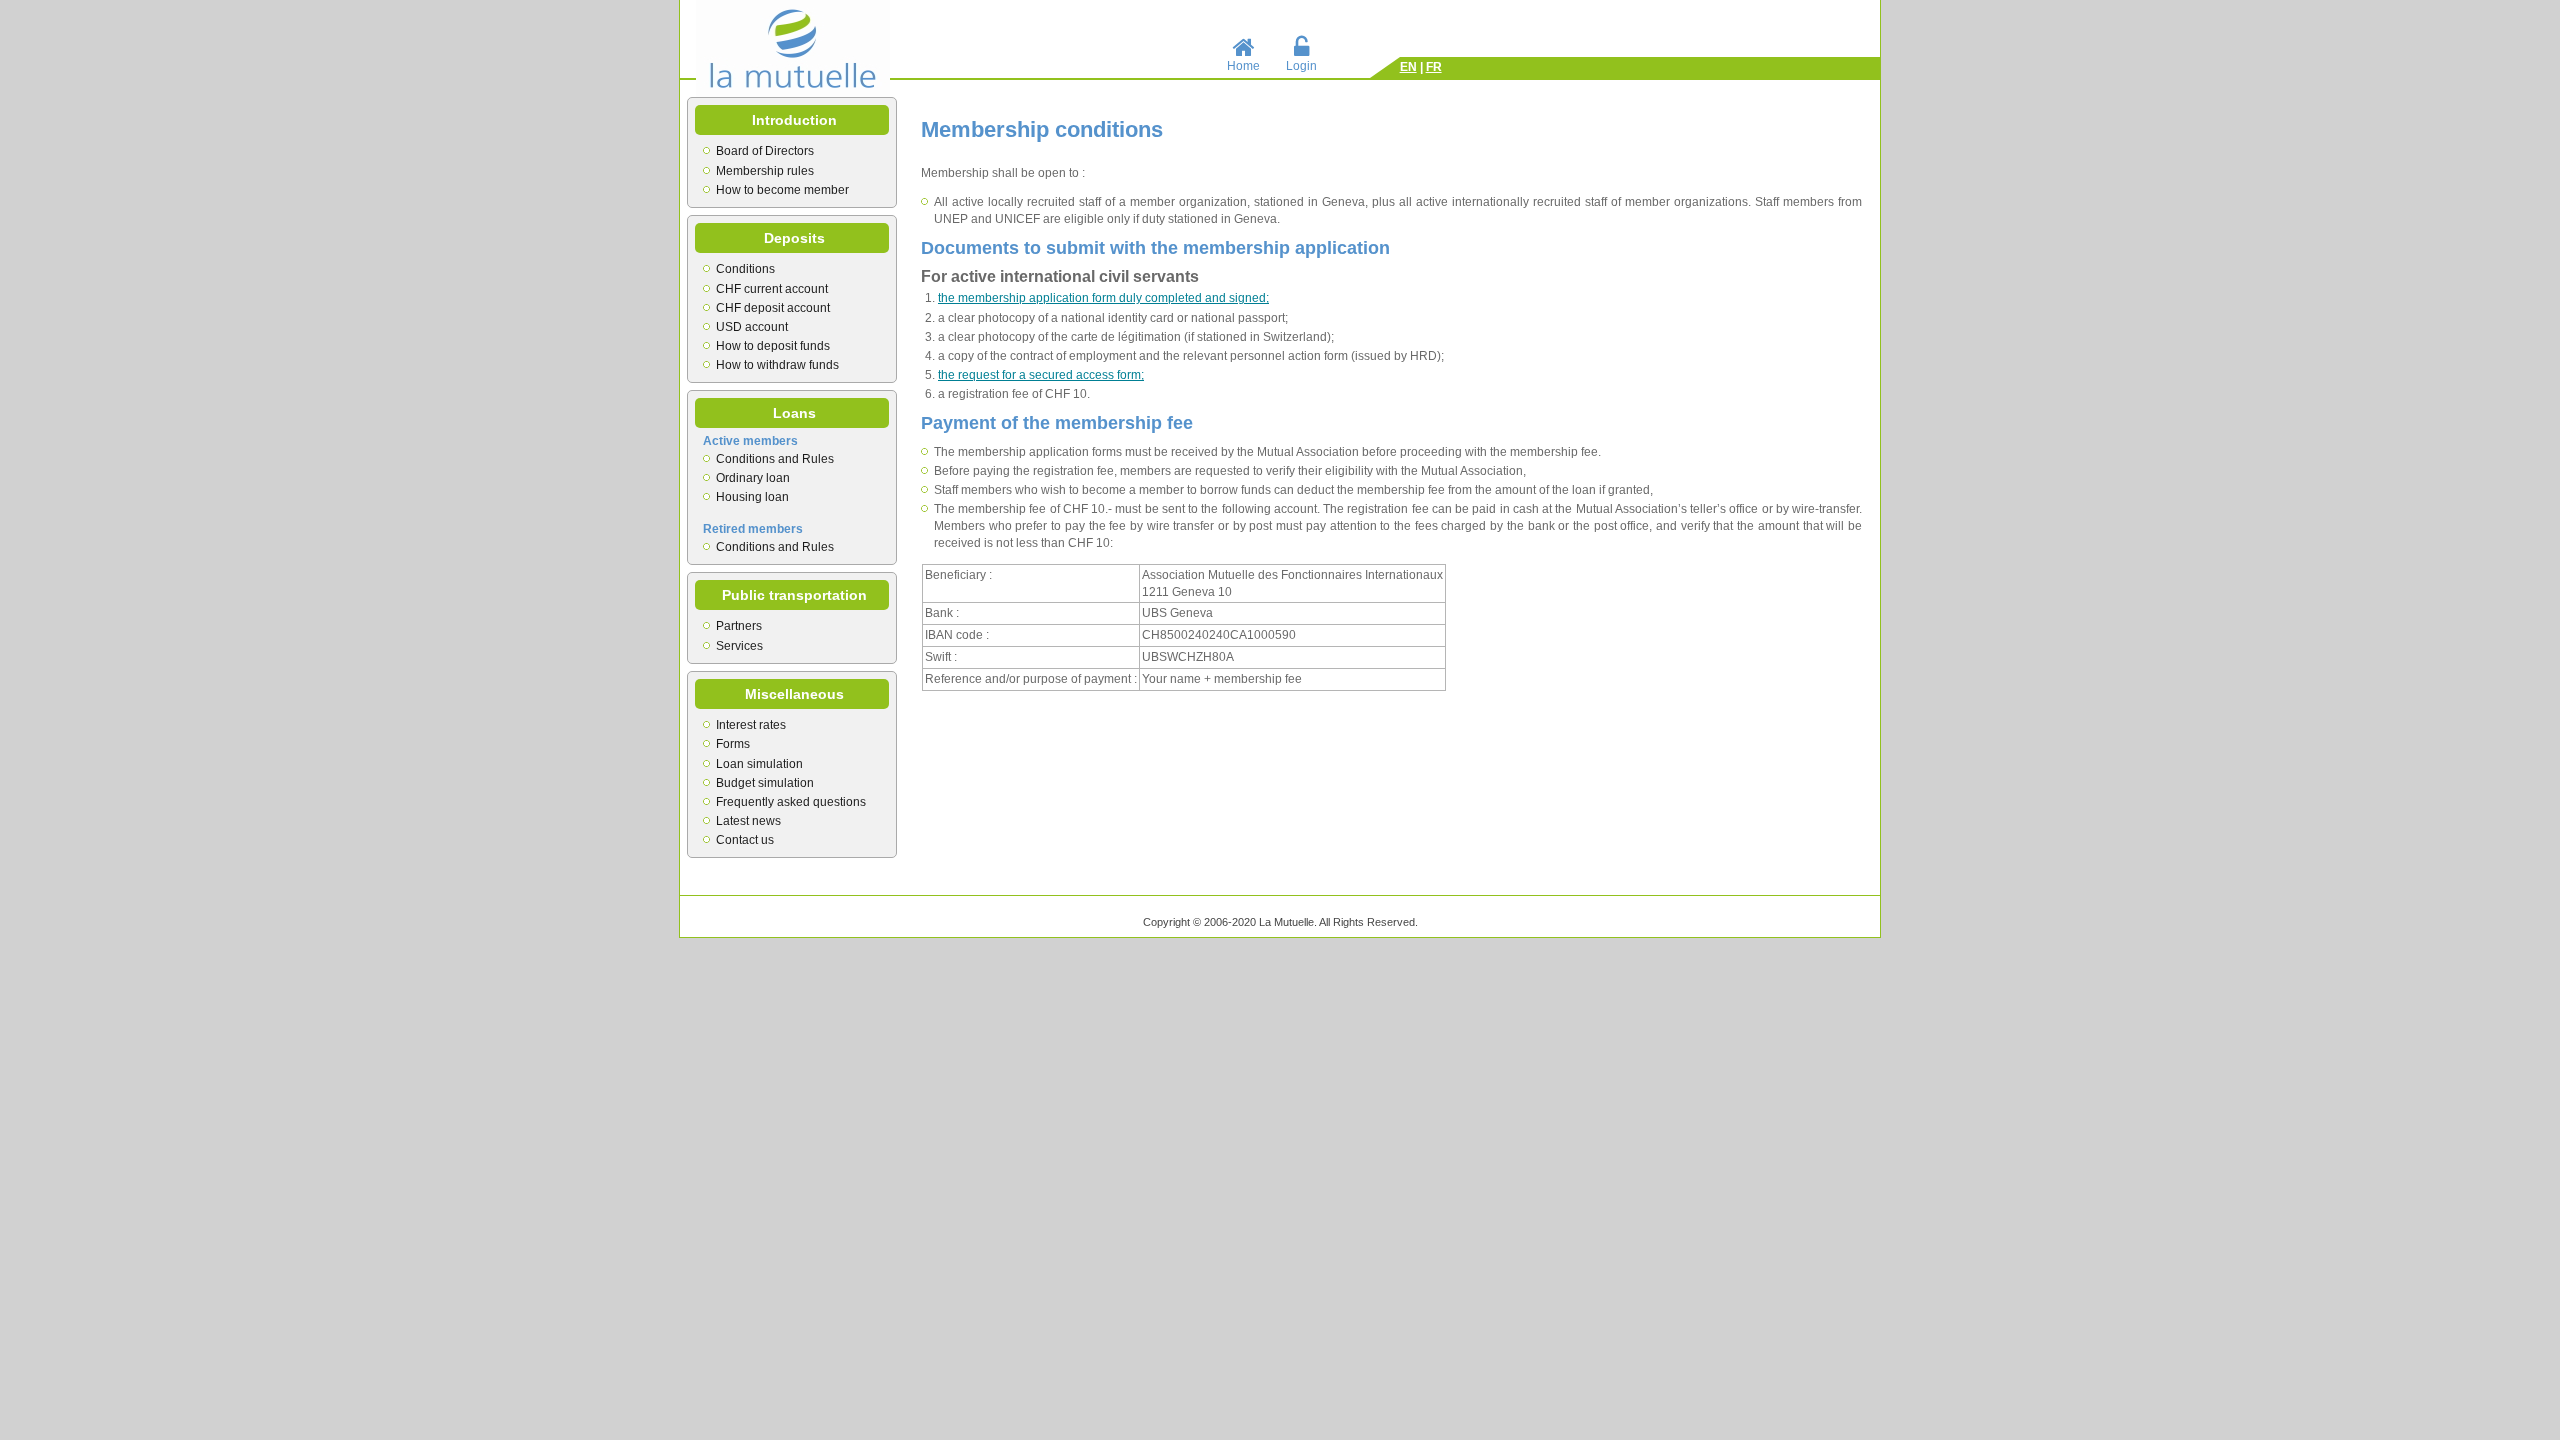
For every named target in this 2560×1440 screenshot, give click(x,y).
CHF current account (772, 289)
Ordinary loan (753, 478)
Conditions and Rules (775, 459)
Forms (733, 744)
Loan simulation (759, 764)
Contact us (745, 840)
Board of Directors (765, 151)
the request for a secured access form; (1041, 375)
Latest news (748, 821)
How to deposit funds (773, 346)
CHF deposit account (773, 308)
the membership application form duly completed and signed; (1103, 298)
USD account (752, 327)
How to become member (782, 190)
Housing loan (752, 497)
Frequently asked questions (791, 802)
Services (739, 646)
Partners (739, 626)
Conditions (745, 269)
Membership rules (765, 171)
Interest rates (751, 725)
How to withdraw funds (777, 365)
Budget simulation (765, 783)
